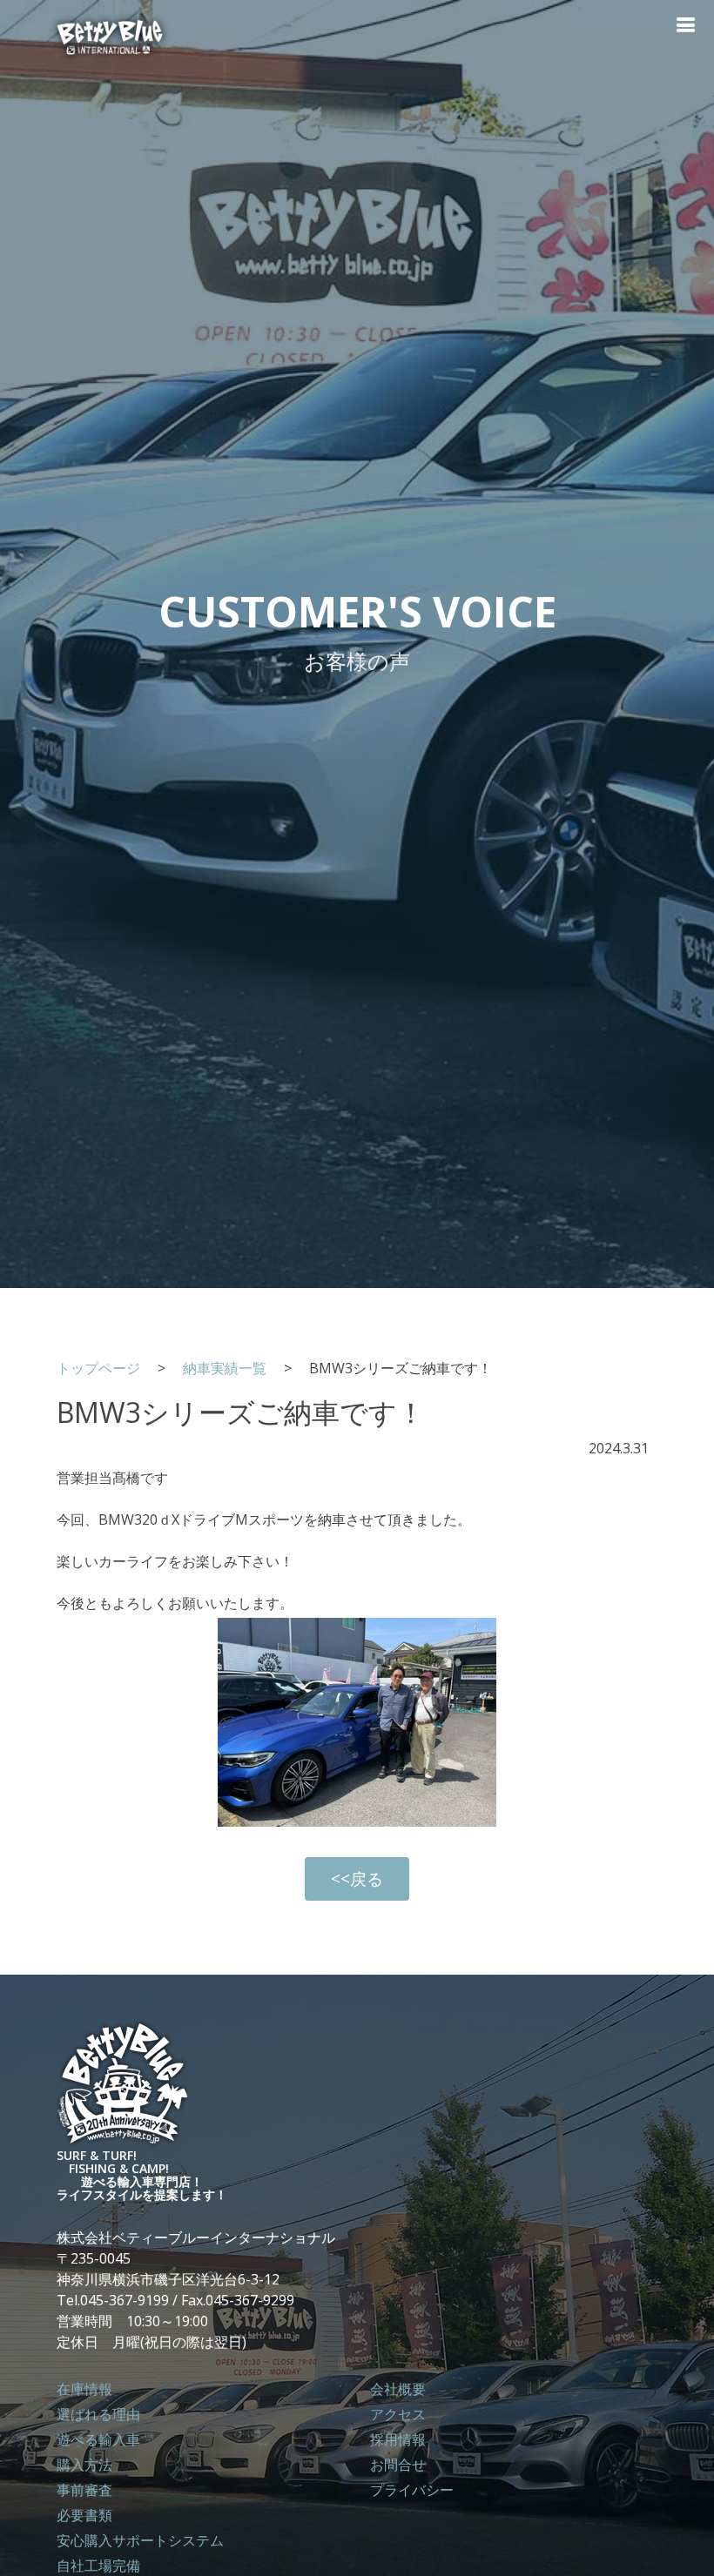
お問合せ (398, 2465)
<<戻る (357, 1878)
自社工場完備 (98, 2566)
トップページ (105, 1368)
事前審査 (84, 2490)
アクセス (398, 2414)
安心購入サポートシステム (140, 2540)
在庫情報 (84, 2389)
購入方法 (84, 2465)
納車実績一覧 (225, 1368)
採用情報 (398, 2439)
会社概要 (398, 2389)
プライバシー (412, 2490)
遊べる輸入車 (98, 2439)
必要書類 (84, 2515)
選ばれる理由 (98, 2414)
